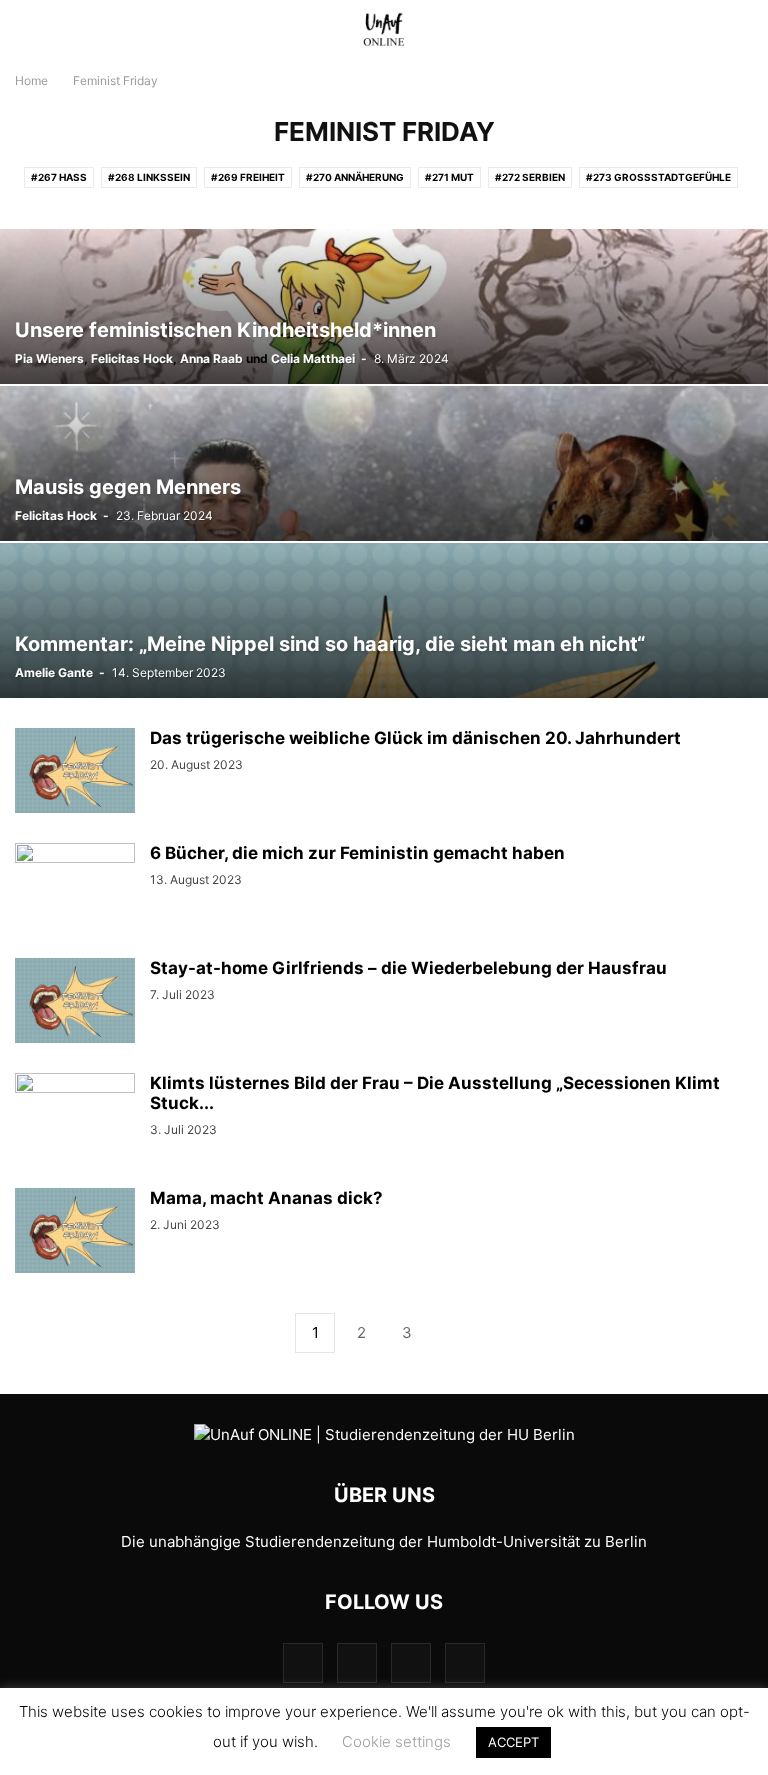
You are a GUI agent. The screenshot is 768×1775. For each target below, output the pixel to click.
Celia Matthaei (313, 358)
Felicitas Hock (132, 358)
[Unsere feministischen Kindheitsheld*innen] (384, 306)
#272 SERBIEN (530, 177)
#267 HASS (59, 177)
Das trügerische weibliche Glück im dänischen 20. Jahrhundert (415, 738)
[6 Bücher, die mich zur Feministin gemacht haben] (75, 888)
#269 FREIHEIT (248, 177)
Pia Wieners (49, 358)
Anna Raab (211, 358)
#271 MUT (449, 177)
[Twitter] (411, 1662)
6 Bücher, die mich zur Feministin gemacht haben (357, 853)
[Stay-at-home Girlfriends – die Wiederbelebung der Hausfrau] (75, 1003)
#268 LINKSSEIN (149, 177)
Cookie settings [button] (396, 1741)
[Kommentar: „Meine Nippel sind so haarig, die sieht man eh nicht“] (384, 620)
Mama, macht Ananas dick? (266, 1198)
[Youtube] (465, 1662)
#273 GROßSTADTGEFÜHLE (658, 177)
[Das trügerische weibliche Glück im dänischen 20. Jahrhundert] (75, 773)
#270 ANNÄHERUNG (355, 177)
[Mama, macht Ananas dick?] (75, 1233)
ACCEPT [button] (513, 1742)
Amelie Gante (54, 672)
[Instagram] (357, 1662)
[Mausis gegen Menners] (384, 463)
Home (31, 80)
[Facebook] (303, 1662)
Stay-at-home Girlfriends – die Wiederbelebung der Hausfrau (408, 968)
